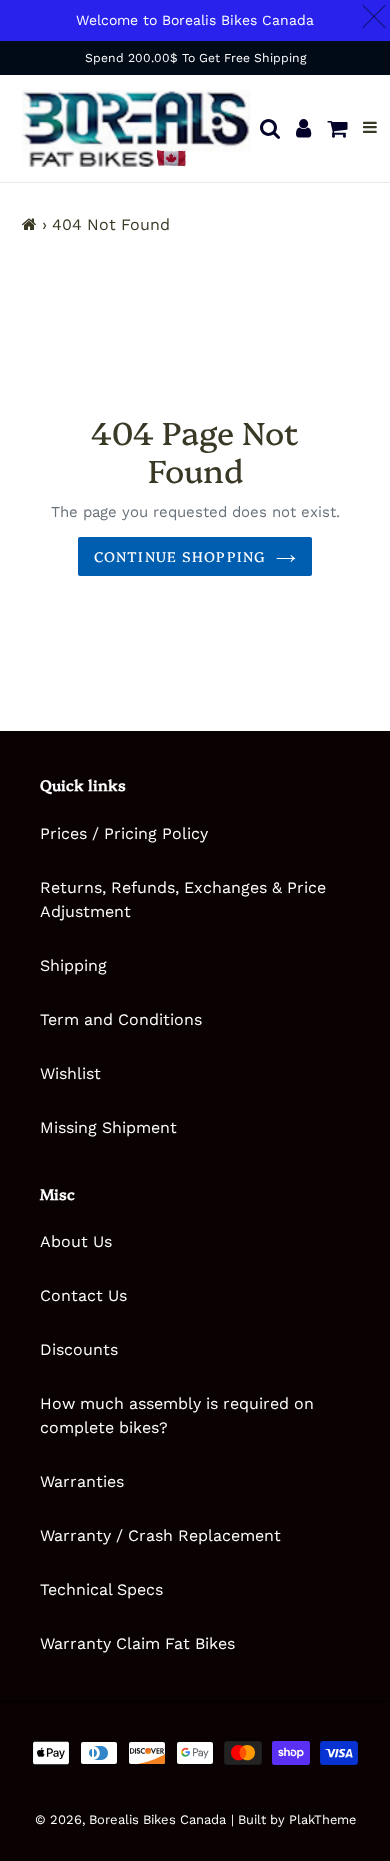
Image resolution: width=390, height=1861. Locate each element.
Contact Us (83, 1295)
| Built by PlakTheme (293, 1819)
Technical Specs (101, 1589)
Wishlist (70, 1073)
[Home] (29, 224)
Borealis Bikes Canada (157, 1819)
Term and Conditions (121, 1019)
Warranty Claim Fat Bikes (137, 1643)
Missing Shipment (108, 1127)
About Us (76, 1241)
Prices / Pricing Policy (124, 833)
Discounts (79, 1349)
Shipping (73, 965)
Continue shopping (180, 556)
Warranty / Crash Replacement (160, 1535)
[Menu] (370, 128)
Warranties (82, 1481)
